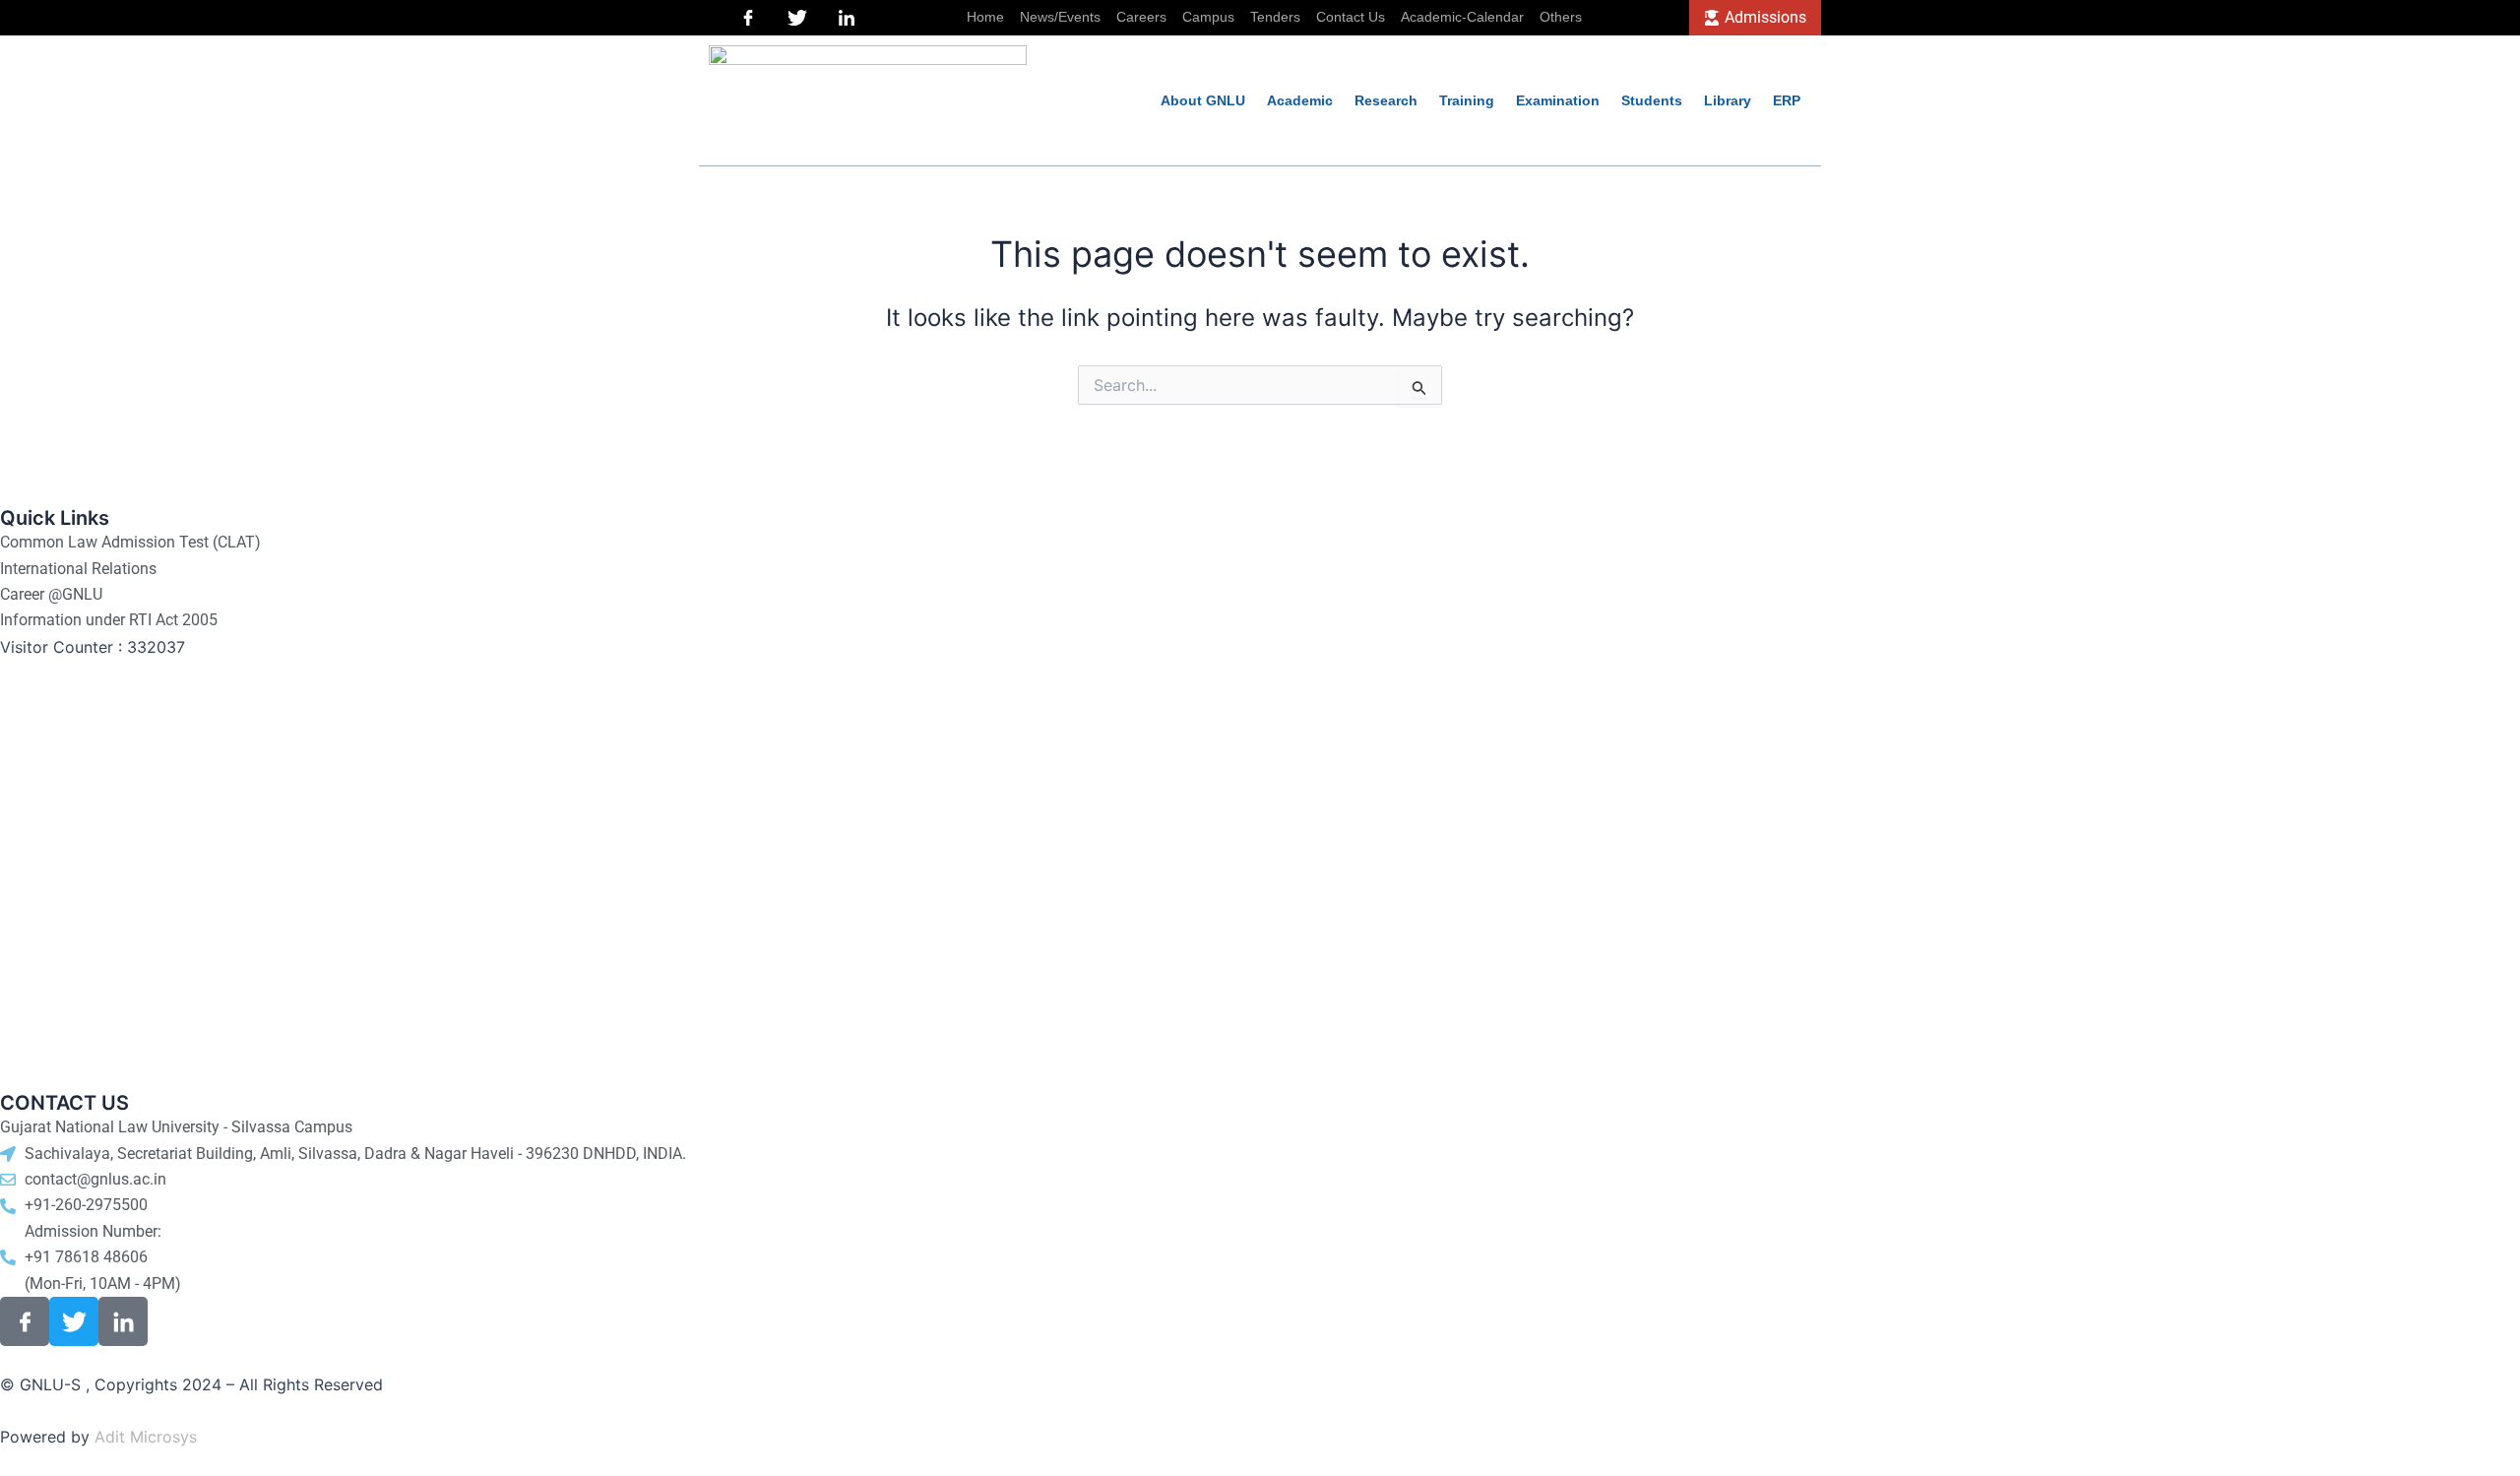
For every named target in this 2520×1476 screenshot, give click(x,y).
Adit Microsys (146, 1437)
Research (1386, 100)
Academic (1300, 100)
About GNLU (1203, 100)
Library (1728, 100)
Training (1467, 100)
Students (1652, 100)
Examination (1558, 100)
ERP (1787, 100)
